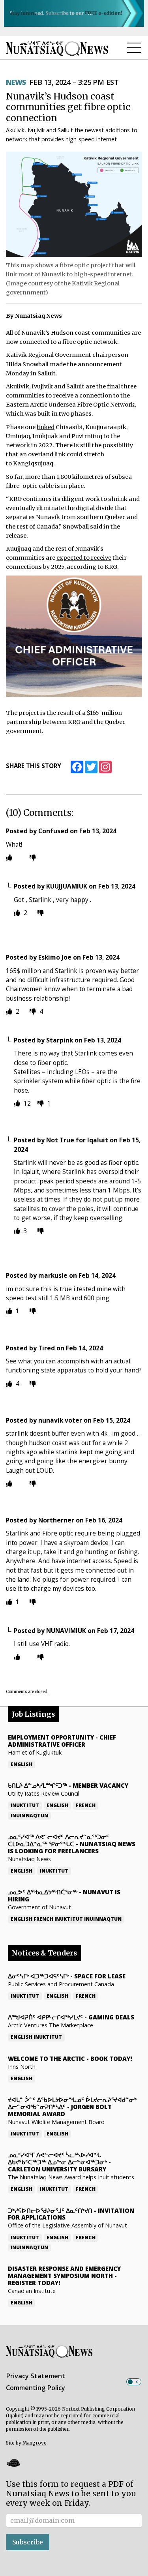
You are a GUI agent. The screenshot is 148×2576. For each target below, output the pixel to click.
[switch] (134, 2382)
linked (46, 427)
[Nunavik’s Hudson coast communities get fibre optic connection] (74, 204)
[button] (13, 2463)
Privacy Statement (36, 2376)
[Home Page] (57, 48)
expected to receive (84, 558)
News (16, 82)
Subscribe (28, 2542)
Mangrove (35, 2443)
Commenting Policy (36, 2388)
